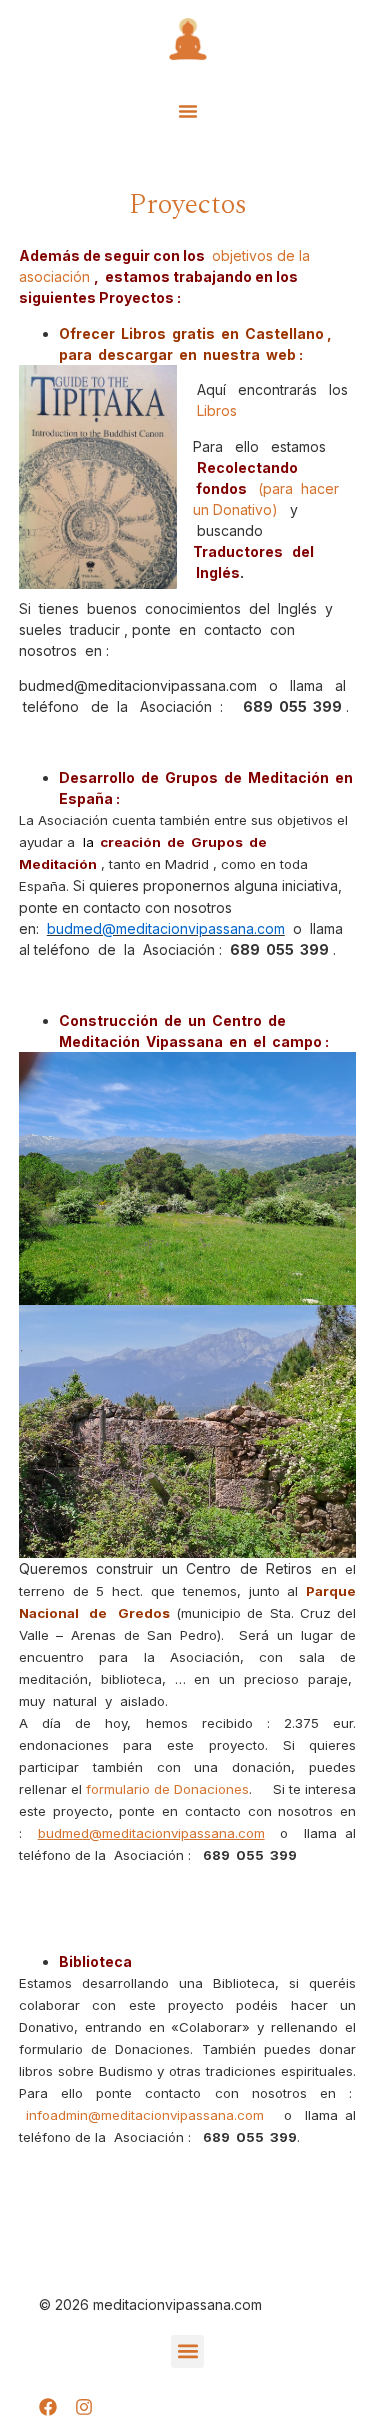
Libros (217, 410)
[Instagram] (84, 2407)
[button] (188, 111)
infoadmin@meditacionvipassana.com (145, 2115)
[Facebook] (48, 2407)
